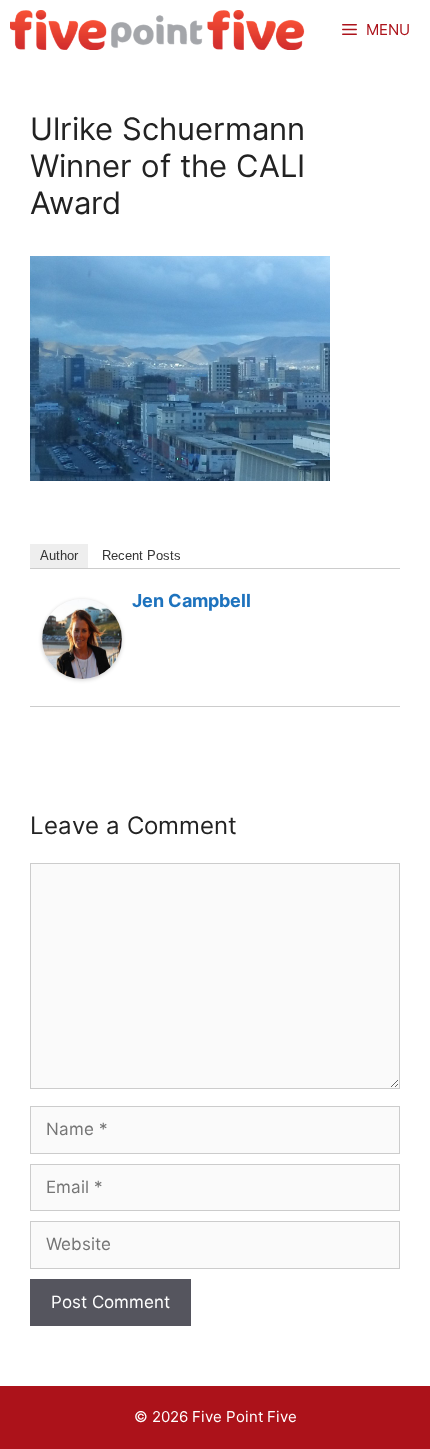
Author (59, 555)
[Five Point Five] (157, 30)
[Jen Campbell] (82, 673)
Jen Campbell (191, 600)
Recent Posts (141, 555)
